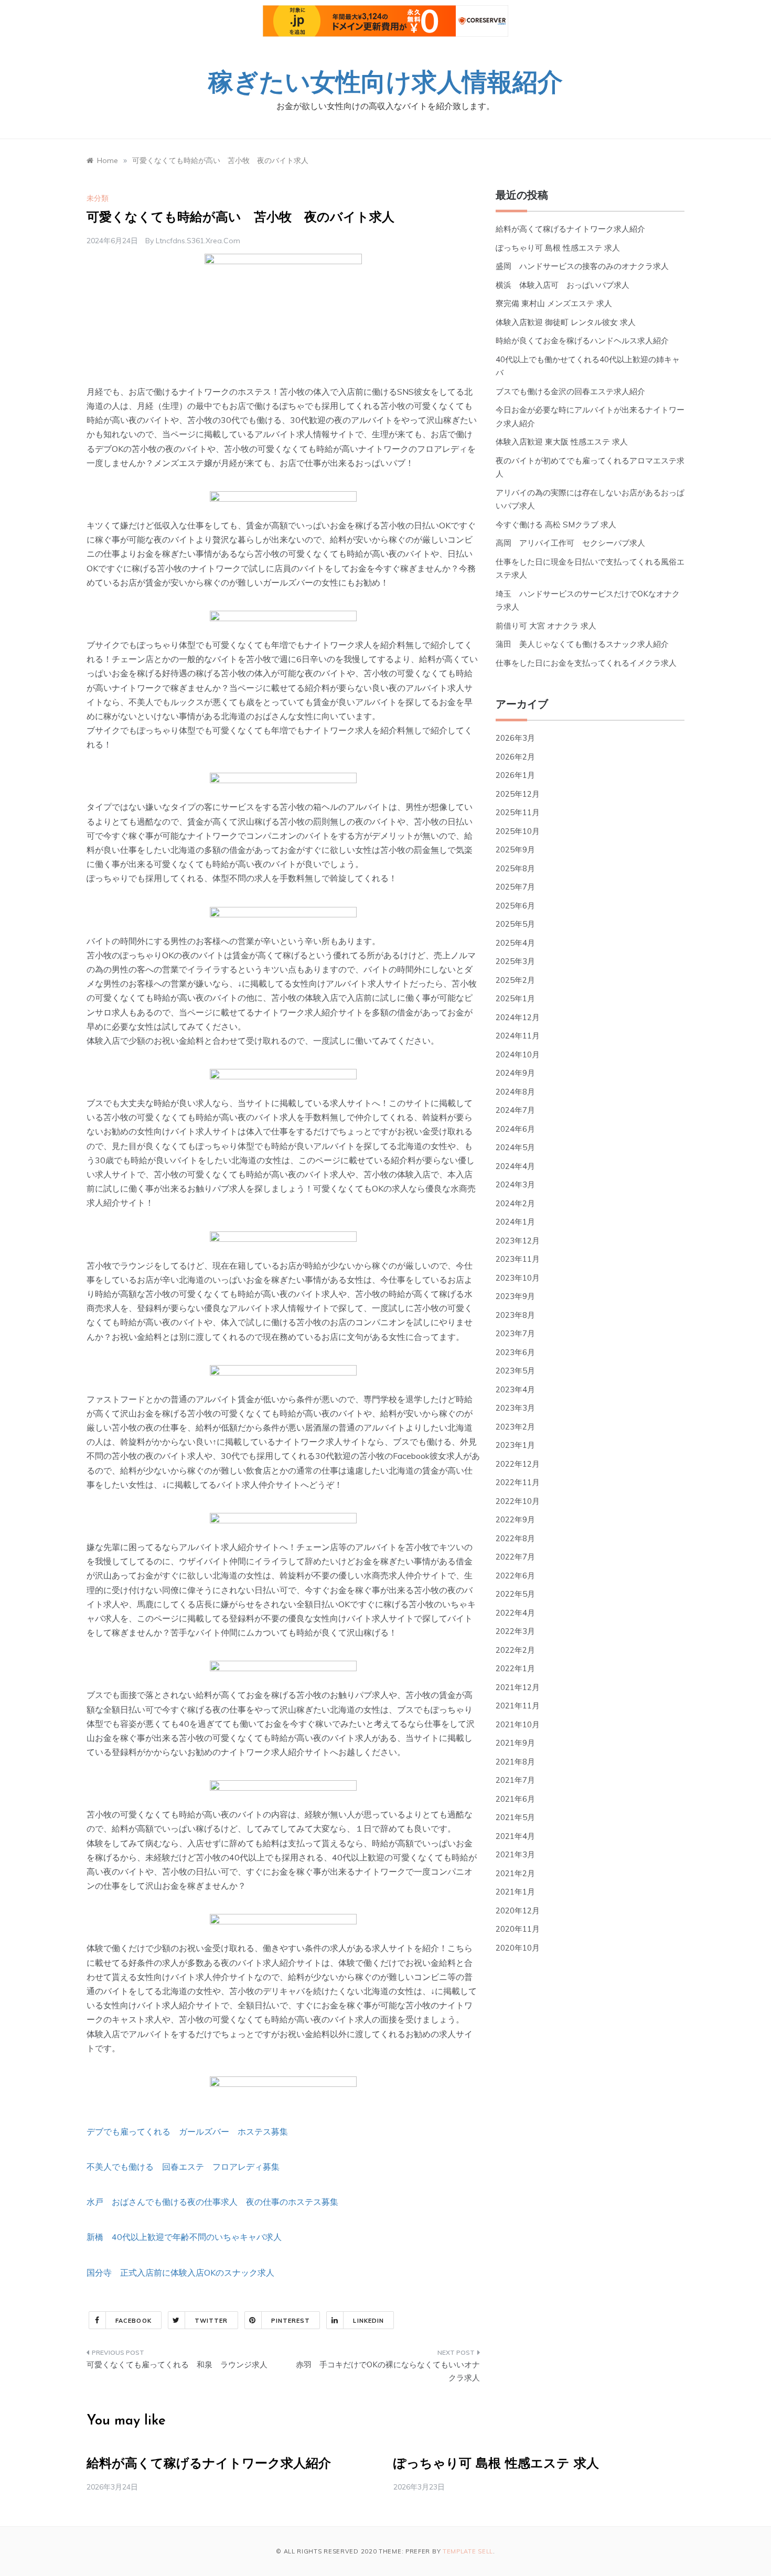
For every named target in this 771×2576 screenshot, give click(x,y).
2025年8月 (515, 868)
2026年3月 (515, 738)
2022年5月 (515, 1594)
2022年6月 (515, 1576)
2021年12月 (518, 1687)
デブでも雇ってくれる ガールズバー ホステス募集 (187, 2131)
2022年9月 (515, 1519)
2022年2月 (515, 1650)
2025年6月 (515, 906)
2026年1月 (515, 775)
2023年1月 (515, 1445)
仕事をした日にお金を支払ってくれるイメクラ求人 (586, 663)
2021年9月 (515, 1743)
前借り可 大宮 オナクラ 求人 (546, 626)
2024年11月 (518, 1036)
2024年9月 (515, 1073)
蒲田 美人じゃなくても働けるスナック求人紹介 (582, 644)
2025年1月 (515, 998)
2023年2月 (515, 1427)
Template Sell (468, 2551)
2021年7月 (515, 1780)
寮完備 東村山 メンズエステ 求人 (554, 303)
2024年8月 (515, 1092)
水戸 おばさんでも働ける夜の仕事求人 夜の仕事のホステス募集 (212, 2202)
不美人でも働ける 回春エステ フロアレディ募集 (183, 2167)
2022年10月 (518, 1501)
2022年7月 (515, 1557)
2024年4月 (515, 1166)
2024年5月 (515, 1147)
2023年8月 (515, 1315)
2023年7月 (515, 1333)
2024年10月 (518, 1054)
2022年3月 (515, 1631)
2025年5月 (515, 924)
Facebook (133, 2321)
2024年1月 (515, 1222)
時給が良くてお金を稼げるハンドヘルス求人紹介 (582, 340)
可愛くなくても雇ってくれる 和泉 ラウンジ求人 (177, 2364)
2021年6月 (515, 1799)
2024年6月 (515, 1129)
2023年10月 (518, 1278)
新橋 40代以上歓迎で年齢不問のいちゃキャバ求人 (184, 2237)
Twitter (211, 2321)
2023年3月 (515, 1408)
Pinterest (291, 2321)
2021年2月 (515, 1873)
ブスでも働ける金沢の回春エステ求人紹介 (570, 391)
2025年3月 (515, 961)
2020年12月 (518, 1911)
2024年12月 (518, 1017)
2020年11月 (518, 1929)
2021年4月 (515, 1836)
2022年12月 (518, 1464)
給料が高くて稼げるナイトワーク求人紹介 (570, 229)
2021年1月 (515, 1892)
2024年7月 (515, 1110)
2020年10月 (518, 1948)
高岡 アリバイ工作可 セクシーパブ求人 (570, 543)
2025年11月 (518, 812)
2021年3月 (515, 1854)
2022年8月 (515, 1538)
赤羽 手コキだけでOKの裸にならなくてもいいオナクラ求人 (388, 2371)
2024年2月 (515, 1203)
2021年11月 (518, 1706)
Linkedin (368, 2321)
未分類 (98, 198)
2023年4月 (515, 1389)
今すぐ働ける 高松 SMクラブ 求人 (556, 524)
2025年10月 (518, 831)
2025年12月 (518, 794)
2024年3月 (515, 1184)
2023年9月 (515, 1296)
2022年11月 (518, 1482)
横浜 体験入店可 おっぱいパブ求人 (563, 285)
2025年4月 (515, 943)
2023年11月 (518, 1259)
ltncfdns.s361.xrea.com (198, 241)
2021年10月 (518, 1724)
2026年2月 (515, 757)
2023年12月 (518, 1241)
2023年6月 (515, 1352)
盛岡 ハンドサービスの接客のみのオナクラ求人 (582, 266)
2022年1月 (515, 1668)
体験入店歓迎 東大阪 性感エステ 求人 (562, 442)
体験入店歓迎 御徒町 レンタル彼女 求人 (566, 322)
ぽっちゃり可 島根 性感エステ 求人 (558, 248)
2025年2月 (515, 980)
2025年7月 (515, 887)
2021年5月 (515, 1817)
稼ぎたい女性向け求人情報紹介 (385, 84)
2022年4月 (515, 1613)
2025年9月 (515, 849)
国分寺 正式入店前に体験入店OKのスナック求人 (180, 2272)
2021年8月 (515, 1762)
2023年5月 (515, 1371)
